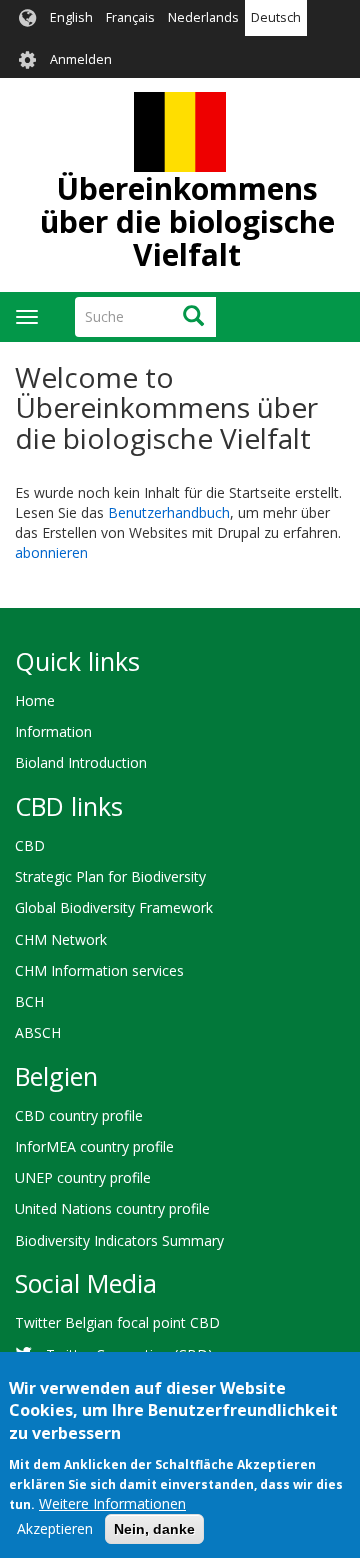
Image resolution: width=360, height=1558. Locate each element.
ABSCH (38, 1032)
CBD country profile (79, 1115)
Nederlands (203, 17)
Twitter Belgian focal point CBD (117, 1322)
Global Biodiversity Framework (114, 907)
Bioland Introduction (81, 762)
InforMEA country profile (94, 1146)
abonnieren (51, 552)
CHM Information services (99, 970)
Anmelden (81, 59)
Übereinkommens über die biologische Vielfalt (187, 221)
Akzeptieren (55, 1528)
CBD (30, 845)
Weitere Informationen (112, 1503)
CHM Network (61, 939)
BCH (29, 1001)
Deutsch (276, 17)
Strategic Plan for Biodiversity (110, 876)
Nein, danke (154, 1529)
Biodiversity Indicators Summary (119, 1240)
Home (35, 700)
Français (130, 17)
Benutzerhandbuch (169, 512)
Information (53, 731)
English (71, 17)
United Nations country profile (112, 1208)
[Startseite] (180, 132)
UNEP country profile (83, 1177)
